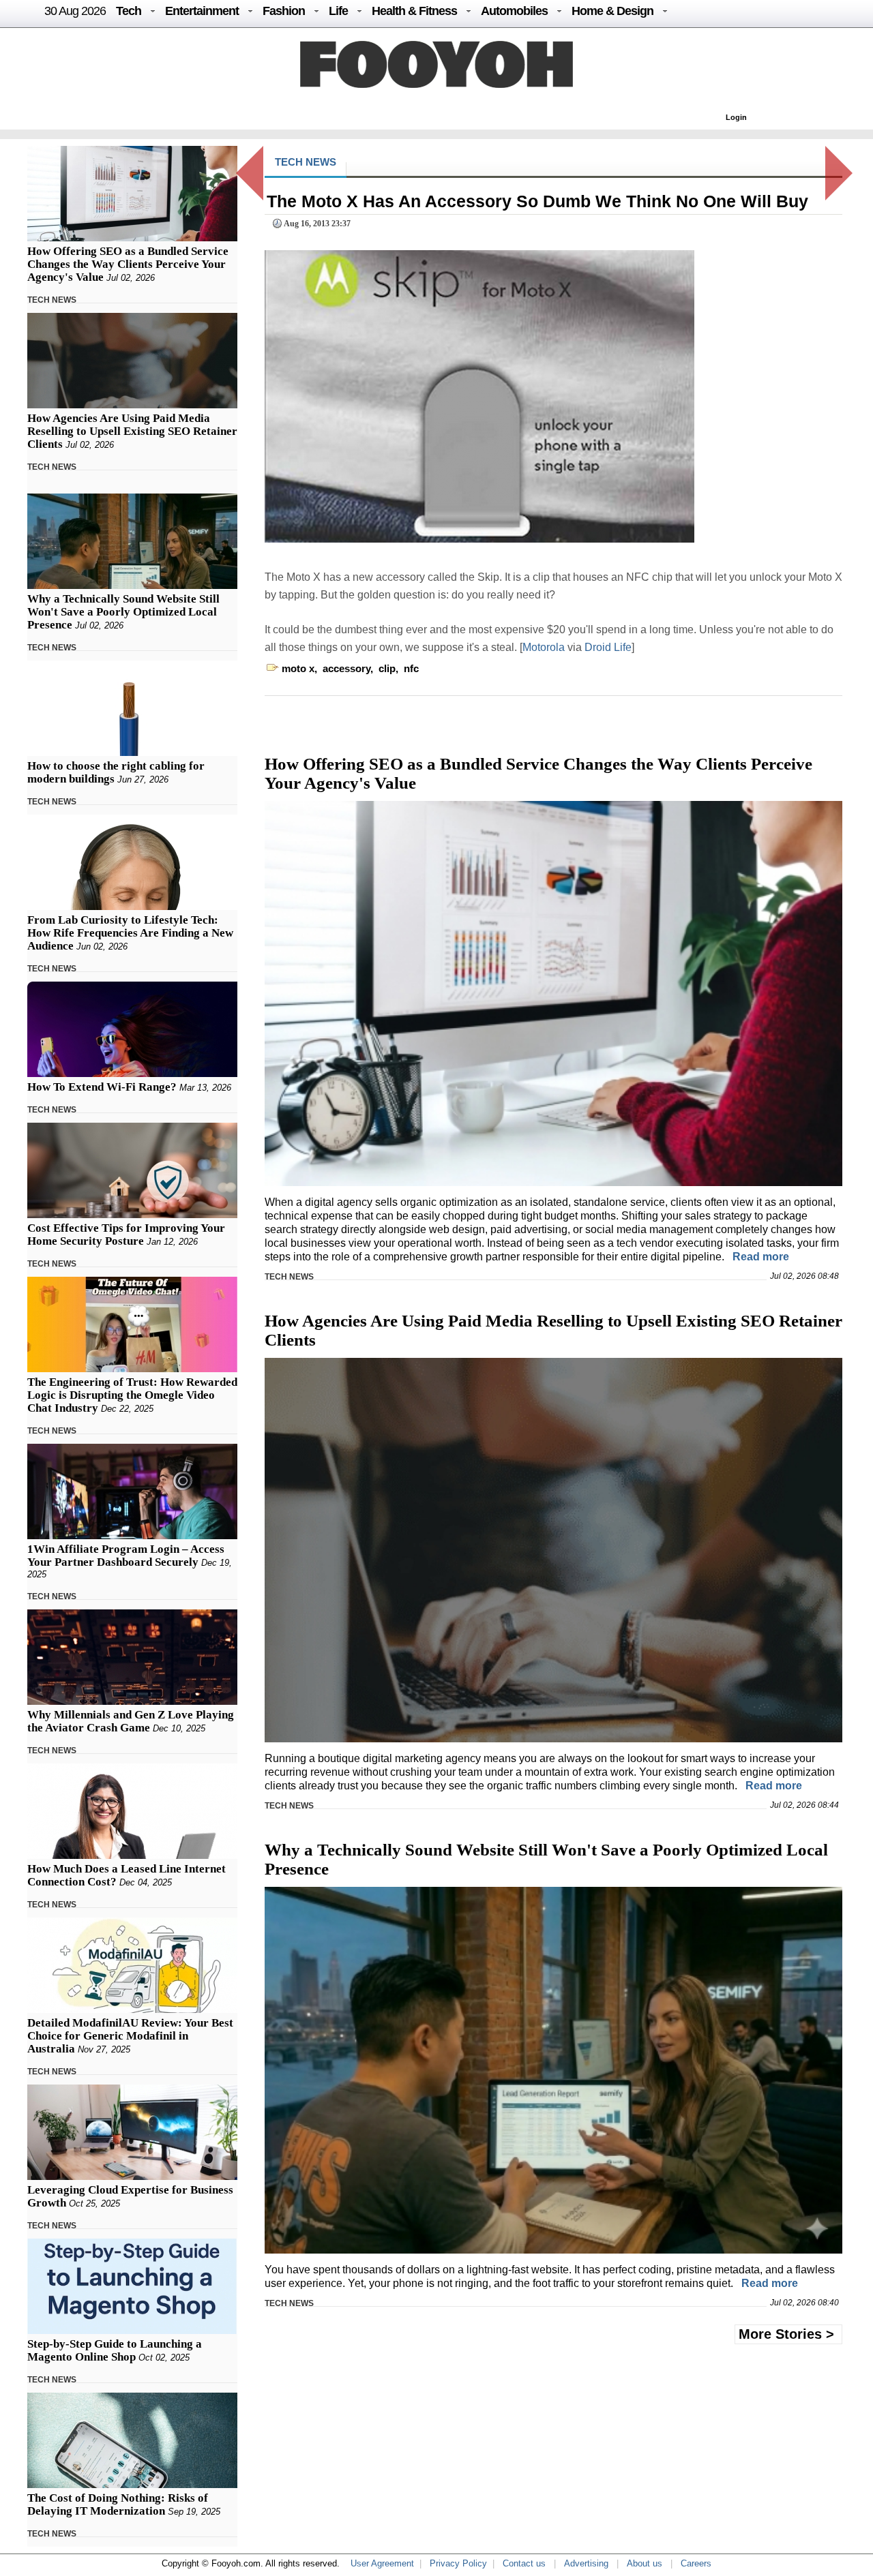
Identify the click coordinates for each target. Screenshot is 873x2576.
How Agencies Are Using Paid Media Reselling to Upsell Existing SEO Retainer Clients (132, 431)
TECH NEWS (52, 300)
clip (387, 668)
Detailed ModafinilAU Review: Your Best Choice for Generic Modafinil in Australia (130, 2036)
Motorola (545, 647)
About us (645, 2563)
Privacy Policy (458, 2563)
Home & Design (612, 11)
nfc (411, 668)
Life (338, 11)
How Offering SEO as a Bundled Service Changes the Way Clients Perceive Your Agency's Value (128, 264)
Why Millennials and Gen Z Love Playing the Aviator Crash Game (131, 1721)
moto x (298, 668)
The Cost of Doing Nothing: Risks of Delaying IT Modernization (118, 2504)
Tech (129, 11)
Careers (696, 2563)
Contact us (524, 2563)
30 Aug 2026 (75, 11)
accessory (346, 668)
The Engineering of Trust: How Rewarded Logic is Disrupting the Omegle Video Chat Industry (132, 1395)
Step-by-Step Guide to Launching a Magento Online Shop (115, 2350)
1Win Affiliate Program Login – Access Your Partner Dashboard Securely (126, 1556)
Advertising (586, 2563)
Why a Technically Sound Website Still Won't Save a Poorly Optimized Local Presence (123, 612)
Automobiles (514, 11)
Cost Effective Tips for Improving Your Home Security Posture (126, 1234)
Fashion (284, 11)
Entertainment (202, 11)
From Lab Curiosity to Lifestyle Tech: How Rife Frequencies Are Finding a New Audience (130, 933)
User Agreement (382, 2563)
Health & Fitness (414, 11)
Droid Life (608, 647)
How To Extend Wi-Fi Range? (102, 1087)
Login (736, 117)
